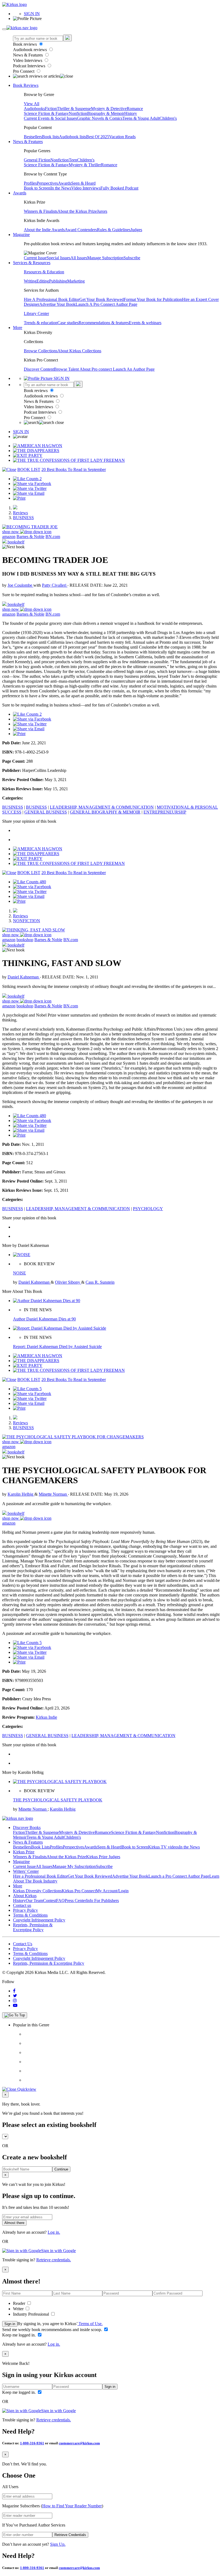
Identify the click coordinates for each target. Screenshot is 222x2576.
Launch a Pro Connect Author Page (179, 1876)
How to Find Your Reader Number (72, 2506)
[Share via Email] (29, 493)
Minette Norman (53, 1494)
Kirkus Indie (46, 1717)
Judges (136, 230)
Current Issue (35, 258)
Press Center (75, 1901)
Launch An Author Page (134, 369)
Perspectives (47, 183)
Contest (50, 1901)
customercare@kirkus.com (79, 2443)
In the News (61, 188)
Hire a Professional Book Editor (40, 1876)
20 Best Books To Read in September (74, 469)
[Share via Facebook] (32, 484)
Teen (73, 160)
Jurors (102, 211)
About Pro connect (96, 369)
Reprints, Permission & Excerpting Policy (33, 1927)
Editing (43, 281)
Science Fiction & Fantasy (46, 113)
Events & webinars (145, 323)
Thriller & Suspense (74, 109)
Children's (168, 118)
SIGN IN (32, 14)
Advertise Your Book (57, 304)
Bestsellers (33, 137)
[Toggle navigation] (4, 29)
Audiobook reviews (30, 50)
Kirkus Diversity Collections (37, 1891)
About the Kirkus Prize (77, 211)
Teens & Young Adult (141, 118)
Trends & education (41, 323)
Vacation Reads (122, 137)
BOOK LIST (29, 469)
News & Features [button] (28, 142)
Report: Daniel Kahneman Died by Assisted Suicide (57, 1347)
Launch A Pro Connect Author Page (106, 304)
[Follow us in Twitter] (15, 1996)
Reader (20, 2303)
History (131, 113)
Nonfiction (78, 113)
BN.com (53, 537)
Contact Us (23, 1944)
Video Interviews (28, 60)
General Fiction (37, 160)
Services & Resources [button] (32, 263)
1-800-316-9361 (32, 2443)
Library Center (36, 313)
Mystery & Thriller (85, 165)
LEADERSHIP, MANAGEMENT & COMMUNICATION (102, 807)
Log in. (54, 2232)
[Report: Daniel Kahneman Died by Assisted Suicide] (60, 1328)
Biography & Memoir (106, 113)
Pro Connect (24, 71)
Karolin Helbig (21, 1494)
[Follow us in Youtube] (15, 2005)
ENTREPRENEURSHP (165, 812)
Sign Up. (58, 2544)
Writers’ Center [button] (26, 1871)
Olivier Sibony (68, 1282)
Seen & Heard (83, 183)
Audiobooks (34, 109)
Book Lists (40, 1847)
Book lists (50, 137)
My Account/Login (112, 1891)
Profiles (30, 183)
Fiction (51, 109)
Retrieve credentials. (54, 2260)
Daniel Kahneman (24, 977)
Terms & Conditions (30, 1915)
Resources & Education (44, 272)
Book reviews (25, 44)
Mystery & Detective (109, 109)
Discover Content (39, 369)
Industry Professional (32, 2314)
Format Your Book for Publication (153, 299)
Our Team (34, 1901)
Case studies (68, 323)
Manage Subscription (105, 258)
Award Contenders (81, 230)
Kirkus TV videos (164, 1847)
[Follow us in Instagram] (15, 2001)
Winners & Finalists (41, 211)
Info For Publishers (102, 1901)
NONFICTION (27, 921)
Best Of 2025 (98, 137)
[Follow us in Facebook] (14, 1991)
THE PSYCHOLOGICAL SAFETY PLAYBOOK (58, 1800)
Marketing (76, 281)
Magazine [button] (21, 235)
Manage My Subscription (74, 1866)
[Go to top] (15, 2015)
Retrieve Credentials (70, 2535)
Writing (30, 281)
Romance (135, 109)
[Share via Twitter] (30, 488)
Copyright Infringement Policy (39, 1920)
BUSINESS (23, 518)
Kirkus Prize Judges (103, 1857)
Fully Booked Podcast (119, 188)
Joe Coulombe (20, 585)
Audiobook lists (73, 137)
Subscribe (132, 258)
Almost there (14, 2223)
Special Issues (58, 258)
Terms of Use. (90, 2324)
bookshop (25, 940)
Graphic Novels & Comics (100, 118)
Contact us (22, 1905)
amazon (9, 537)
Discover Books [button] (27, 1828)
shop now (11, 532)
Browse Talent (67, 369)
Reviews (20, 513)
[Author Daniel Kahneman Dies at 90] (47, 1301)
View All (32, 104)
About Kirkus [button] (25, 1896)
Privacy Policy (25, 1910)
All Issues (79, 258)
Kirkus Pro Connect (79, 1891)
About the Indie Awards (44, 230)
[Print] (19, 498)
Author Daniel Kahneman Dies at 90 (44, 1319)
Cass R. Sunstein (100, 1282)
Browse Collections (41, 351)
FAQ (60, 1901)
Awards (65, 183)
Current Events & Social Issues (50, 118)
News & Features (28, 55)
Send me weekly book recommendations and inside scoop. (53, 2330)
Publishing (58, 281)
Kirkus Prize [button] (24, 1852)
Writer (19, 2309)
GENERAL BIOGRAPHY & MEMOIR (105, 812)
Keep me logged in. (19, 2335)
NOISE (19, 1273)
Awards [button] (20, 193)
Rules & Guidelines (114, 230)
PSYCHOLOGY (148, 1209)
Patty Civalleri (55, 585)
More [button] (18, 328)
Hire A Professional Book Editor (52, 299)
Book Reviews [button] (26, 85)
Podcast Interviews (30, 66)
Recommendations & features (104, 323)
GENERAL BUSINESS (46, 812)
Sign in (10, 2324)
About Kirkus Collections (79, 351)
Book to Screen (37, 188)
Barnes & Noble (30, 537)
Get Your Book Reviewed (102, 299)
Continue (61, 2169)
